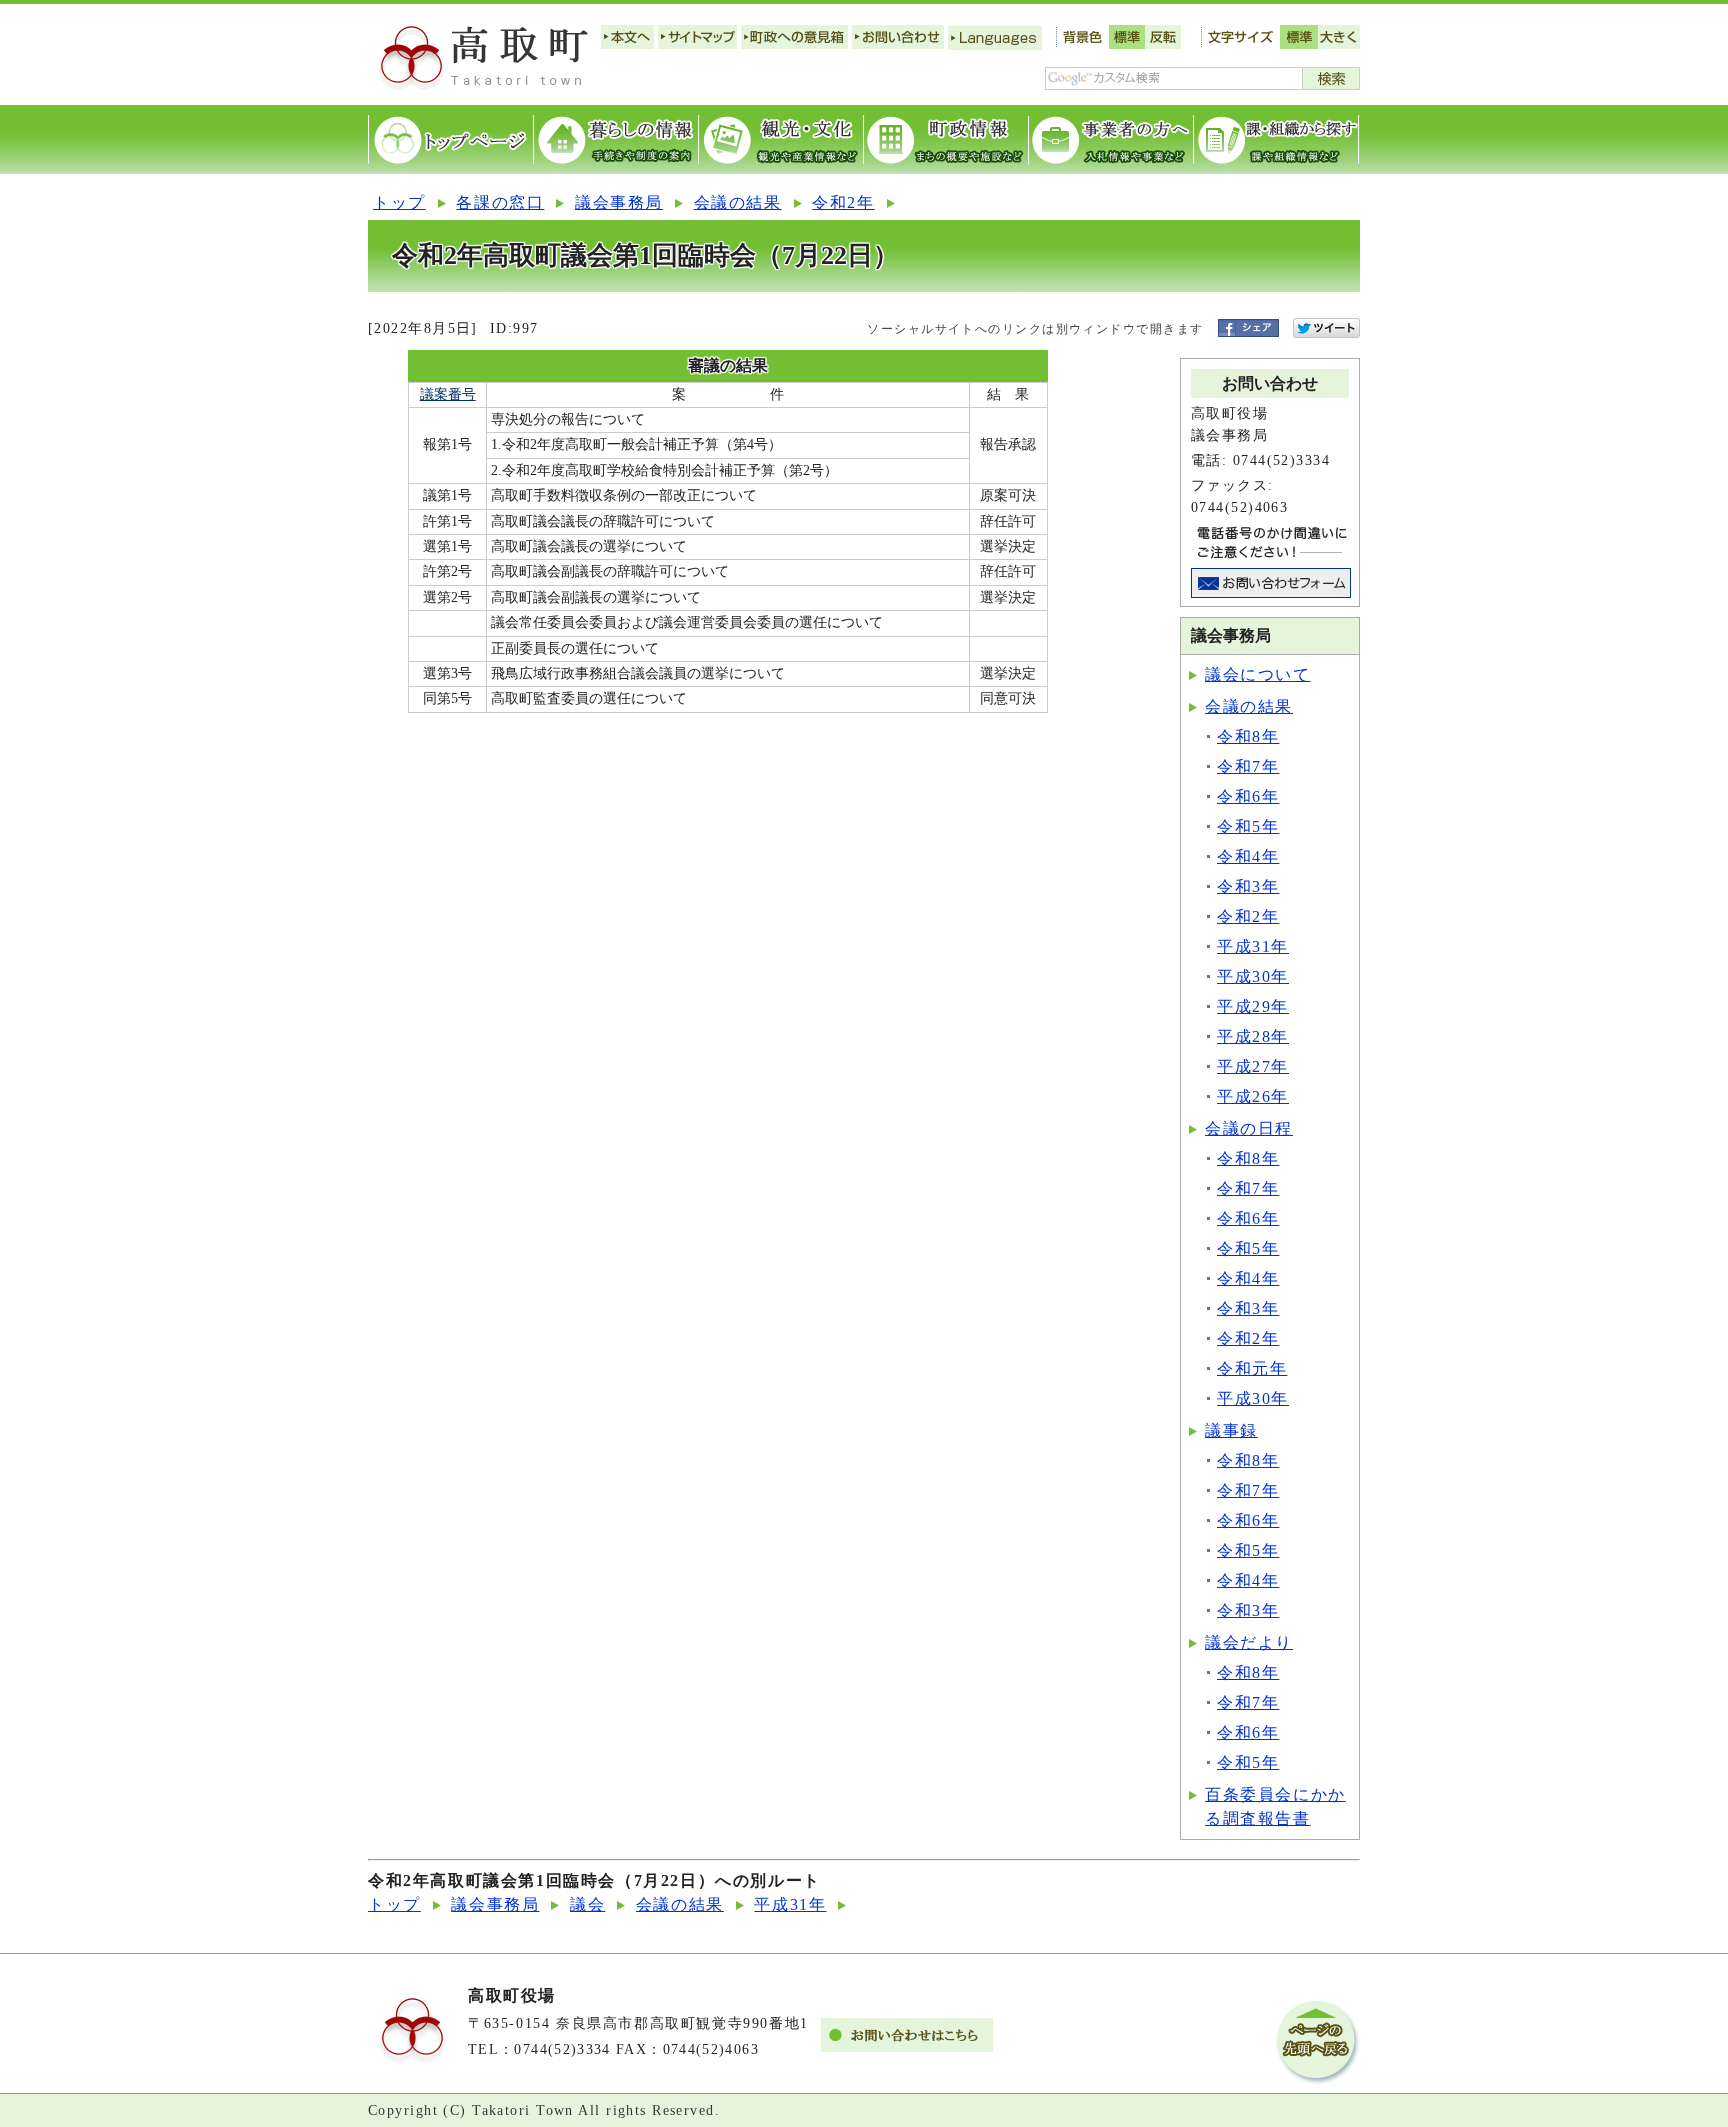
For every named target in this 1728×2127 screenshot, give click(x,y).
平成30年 (1253, 976)
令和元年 (1252, 1368)
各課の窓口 (500, 202)
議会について (1258, 674)
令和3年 (1248, 886)
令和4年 (1248, 856)
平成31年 (1253, 946)
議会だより (1249, 1642)
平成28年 (1253, 1036)
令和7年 (1248, 766)
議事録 (1231, 1430)
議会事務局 (619, 202)
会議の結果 (738, 202)
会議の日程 (1249, 1128)
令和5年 (1248, 826)
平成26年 (1253, 1096)
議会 (587, 1904)
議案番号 (448, 394)
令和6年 (1248, 796)
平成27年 (1253, 1066)
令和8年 (1248, 736)
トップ (399, 202)
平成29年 (1253, 1006)
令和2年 (843, 202)
